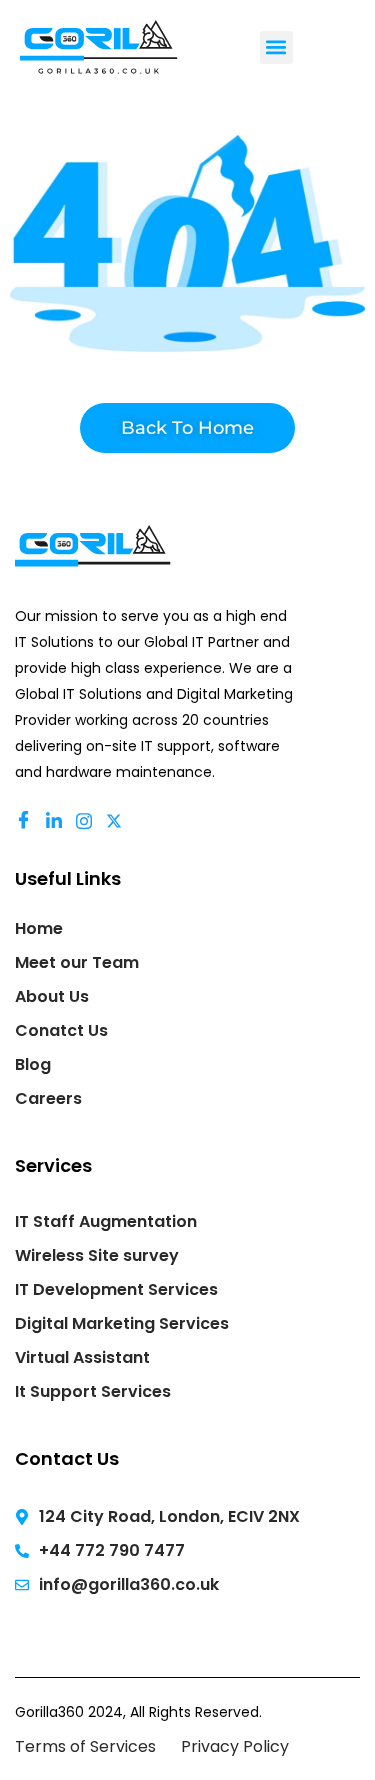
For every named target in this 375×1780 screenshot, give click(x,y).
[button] (276, 47)
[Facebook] (26, 822)
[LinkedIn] (57, 821)
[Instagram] (87, 821)
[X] (117, 821)
